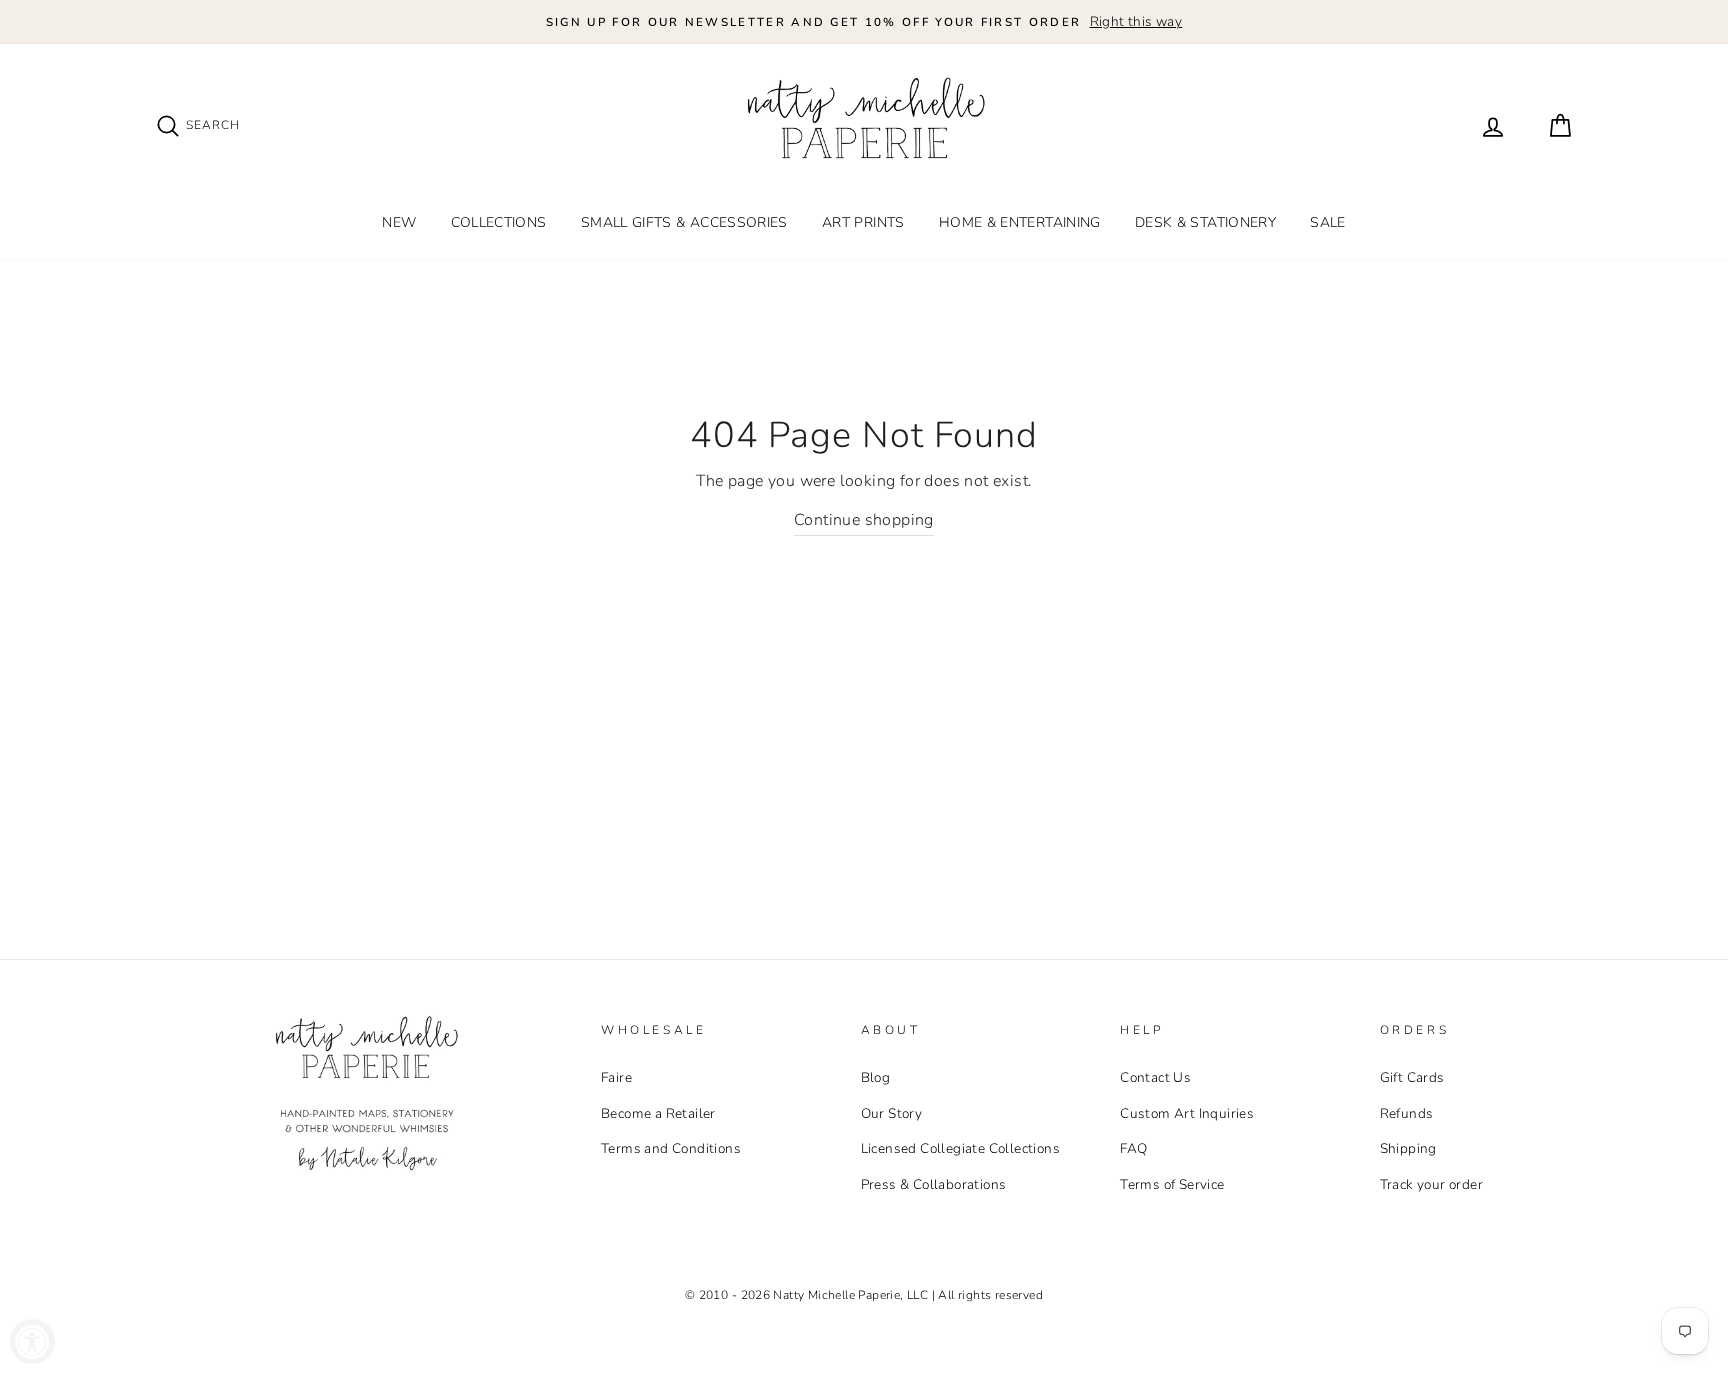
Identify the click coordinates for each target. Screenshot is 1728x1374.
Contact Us (1155, 1077)
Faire (616, 1077)
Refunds (1407, 1113)
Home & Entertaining (1020, 222)
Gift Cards (1412, 1077)
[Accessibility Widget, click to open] (32, 1341)
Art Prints (863, 222)
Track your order (1431, 1184)
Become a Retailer (658, 1113)
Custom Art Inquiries (1187, 1113)
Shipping (1408, 1148)
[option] (864, 22)
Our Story (892, 1113)
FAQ (1133, 1148)
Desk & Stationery (1205, 222)
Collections (499, 222)
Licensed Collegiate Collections (960, 1148)
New (399, 222)
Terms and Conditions (671, 1148)
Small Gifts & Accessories (684, 222)
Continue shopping (864, 520)
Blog (876, 1077)
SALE (1327, 222)
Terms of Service (1172, 1184)
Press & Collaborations (934, 1184)
